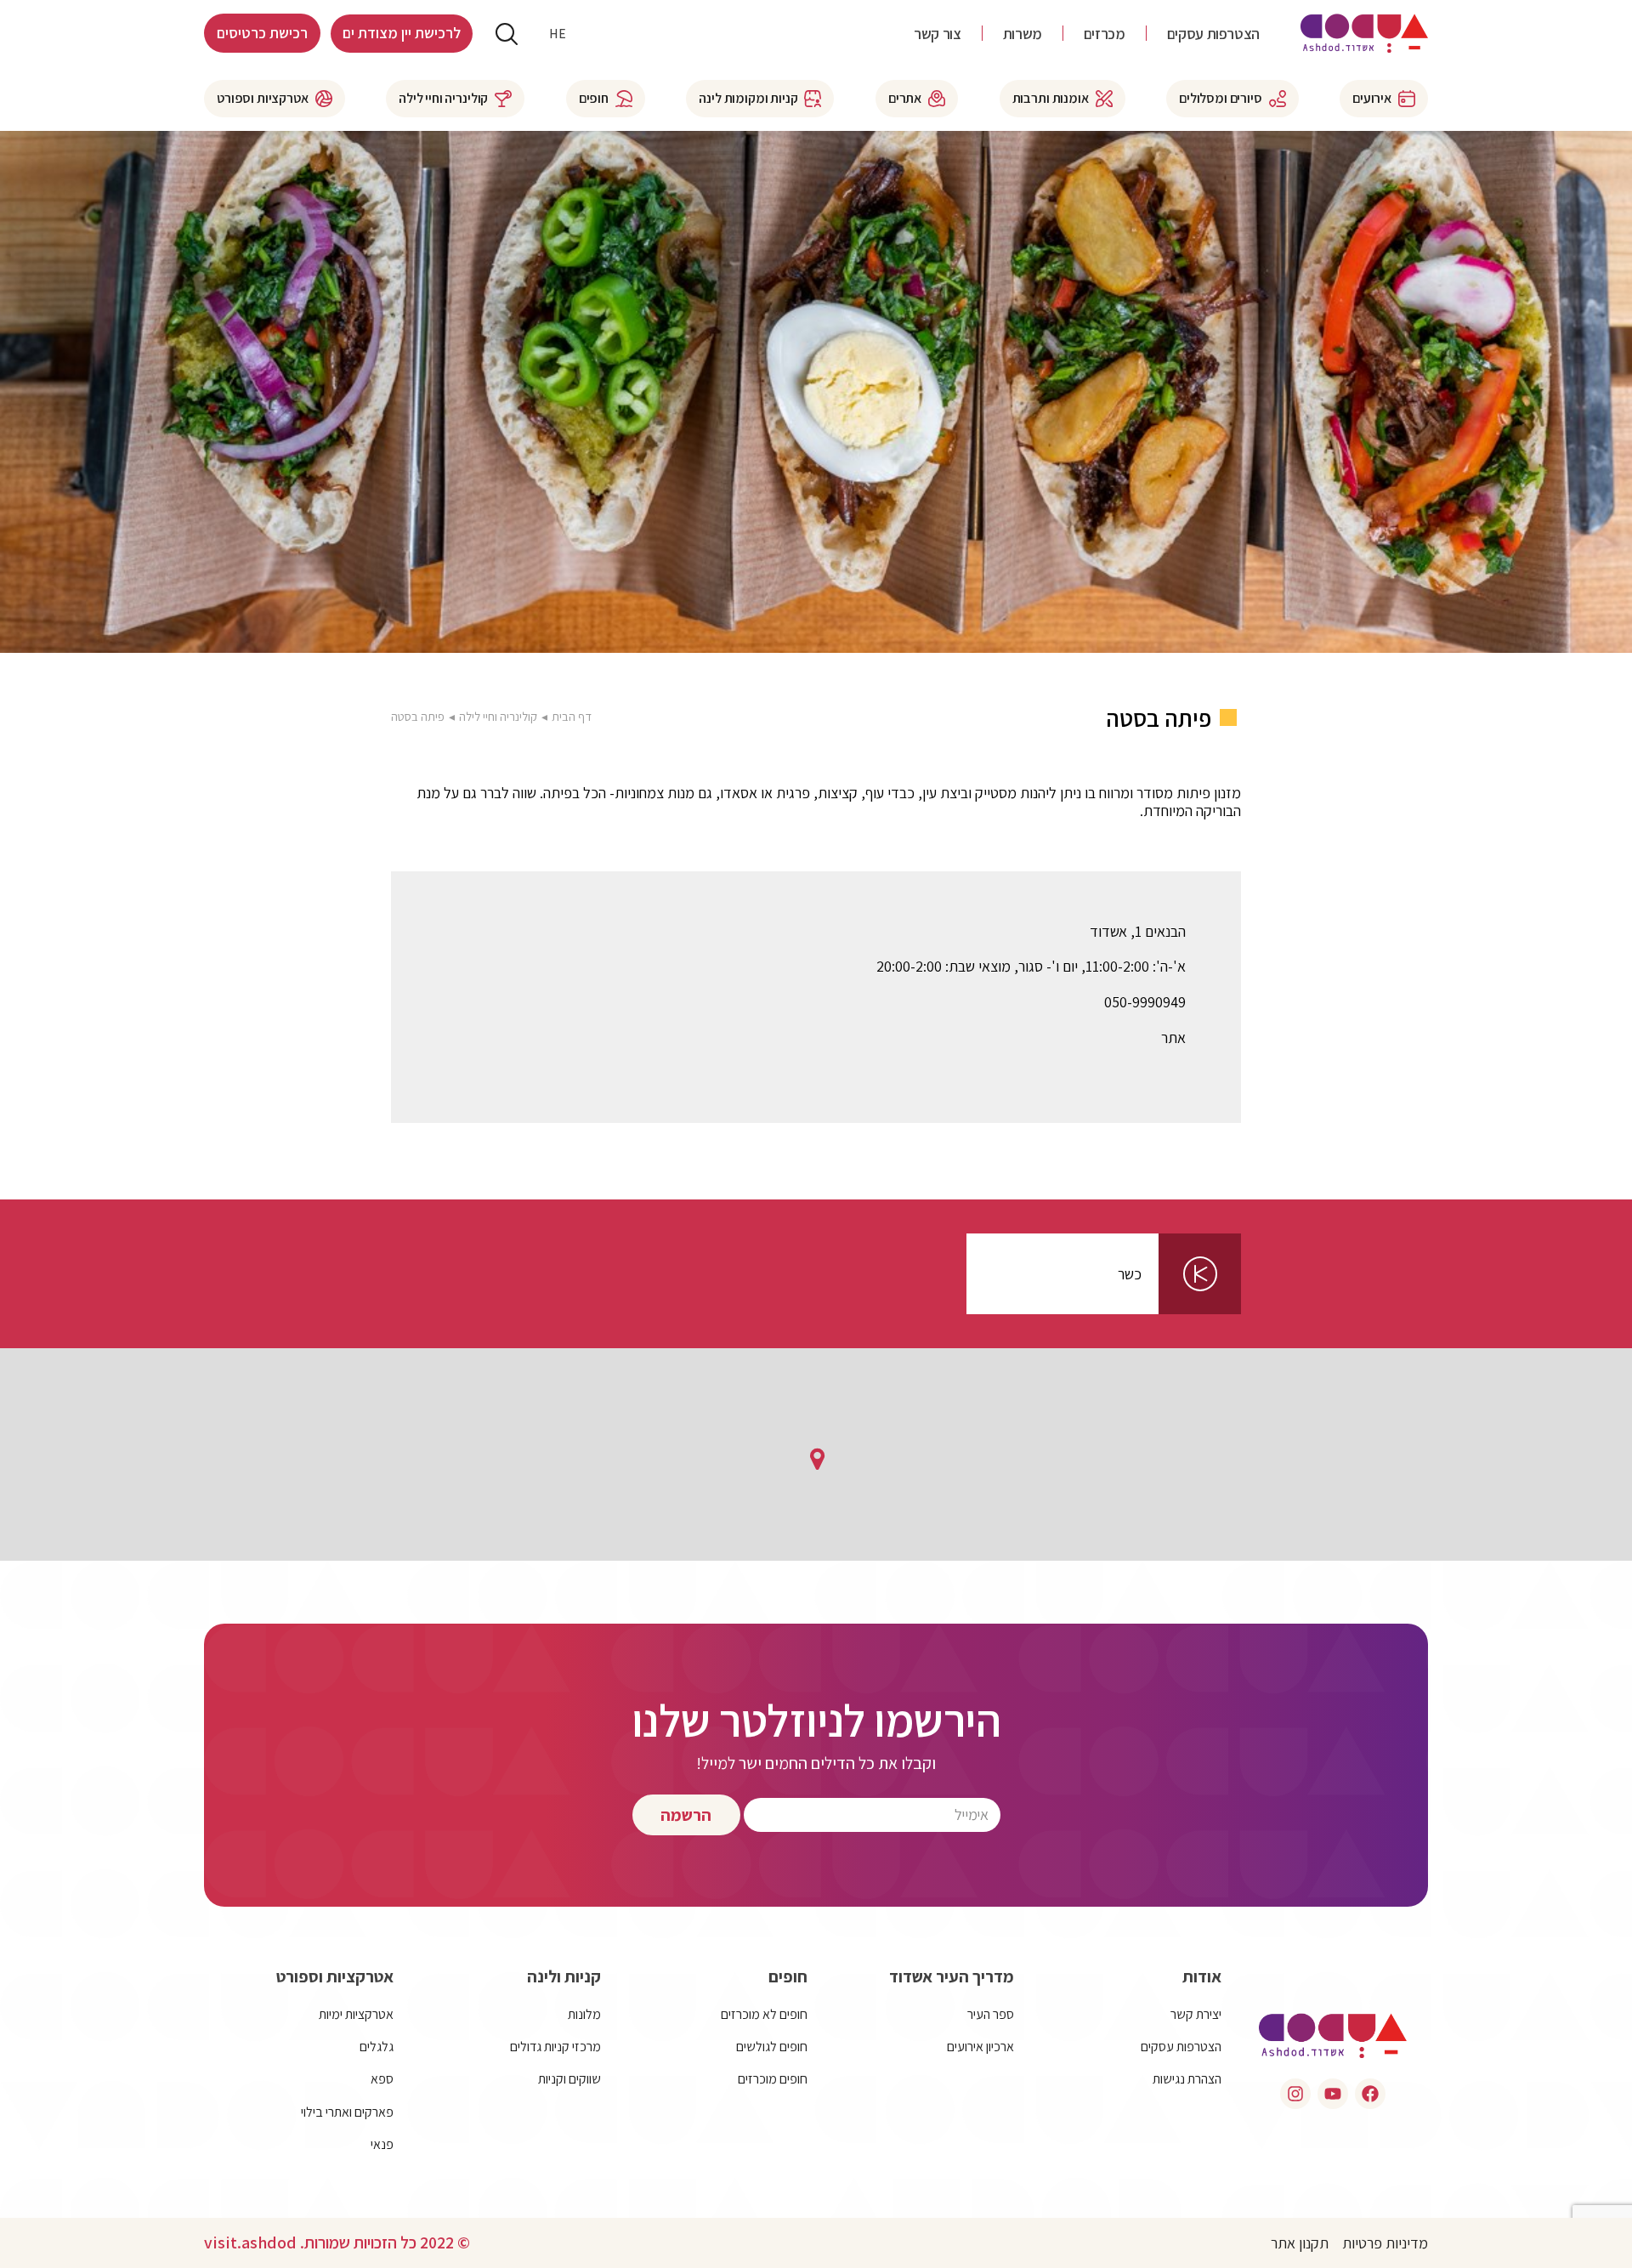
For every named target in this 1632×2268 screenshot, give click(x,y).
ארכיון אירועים (980, 2047)
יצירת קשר (1196, 2014)
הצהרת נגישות (1187, 2079)
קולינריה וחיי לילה (498, 716)
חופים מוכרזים (773, 2079)
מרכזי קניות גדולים (555, 2047)
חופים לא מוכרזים (764, 2014)
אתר (1173, 1038)
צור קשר (937, 34)
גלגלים (377, 2047)
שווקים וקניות (569, 2079)
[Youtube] (1333, 2094)
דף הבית (572, 716)
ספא (382, 2079)
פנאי (382, 2144)
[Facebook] (1370, 2094)
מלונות (584, 2014)
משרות (1023, 34)
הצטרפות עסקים (1213, 34)
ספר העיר (991, 2014)
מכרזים (1105, 34)
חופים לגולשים (772, 2047)
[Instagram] (1295, 2094)
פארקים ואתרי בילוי (347, 2112)
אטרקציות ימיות (356, 2014)
